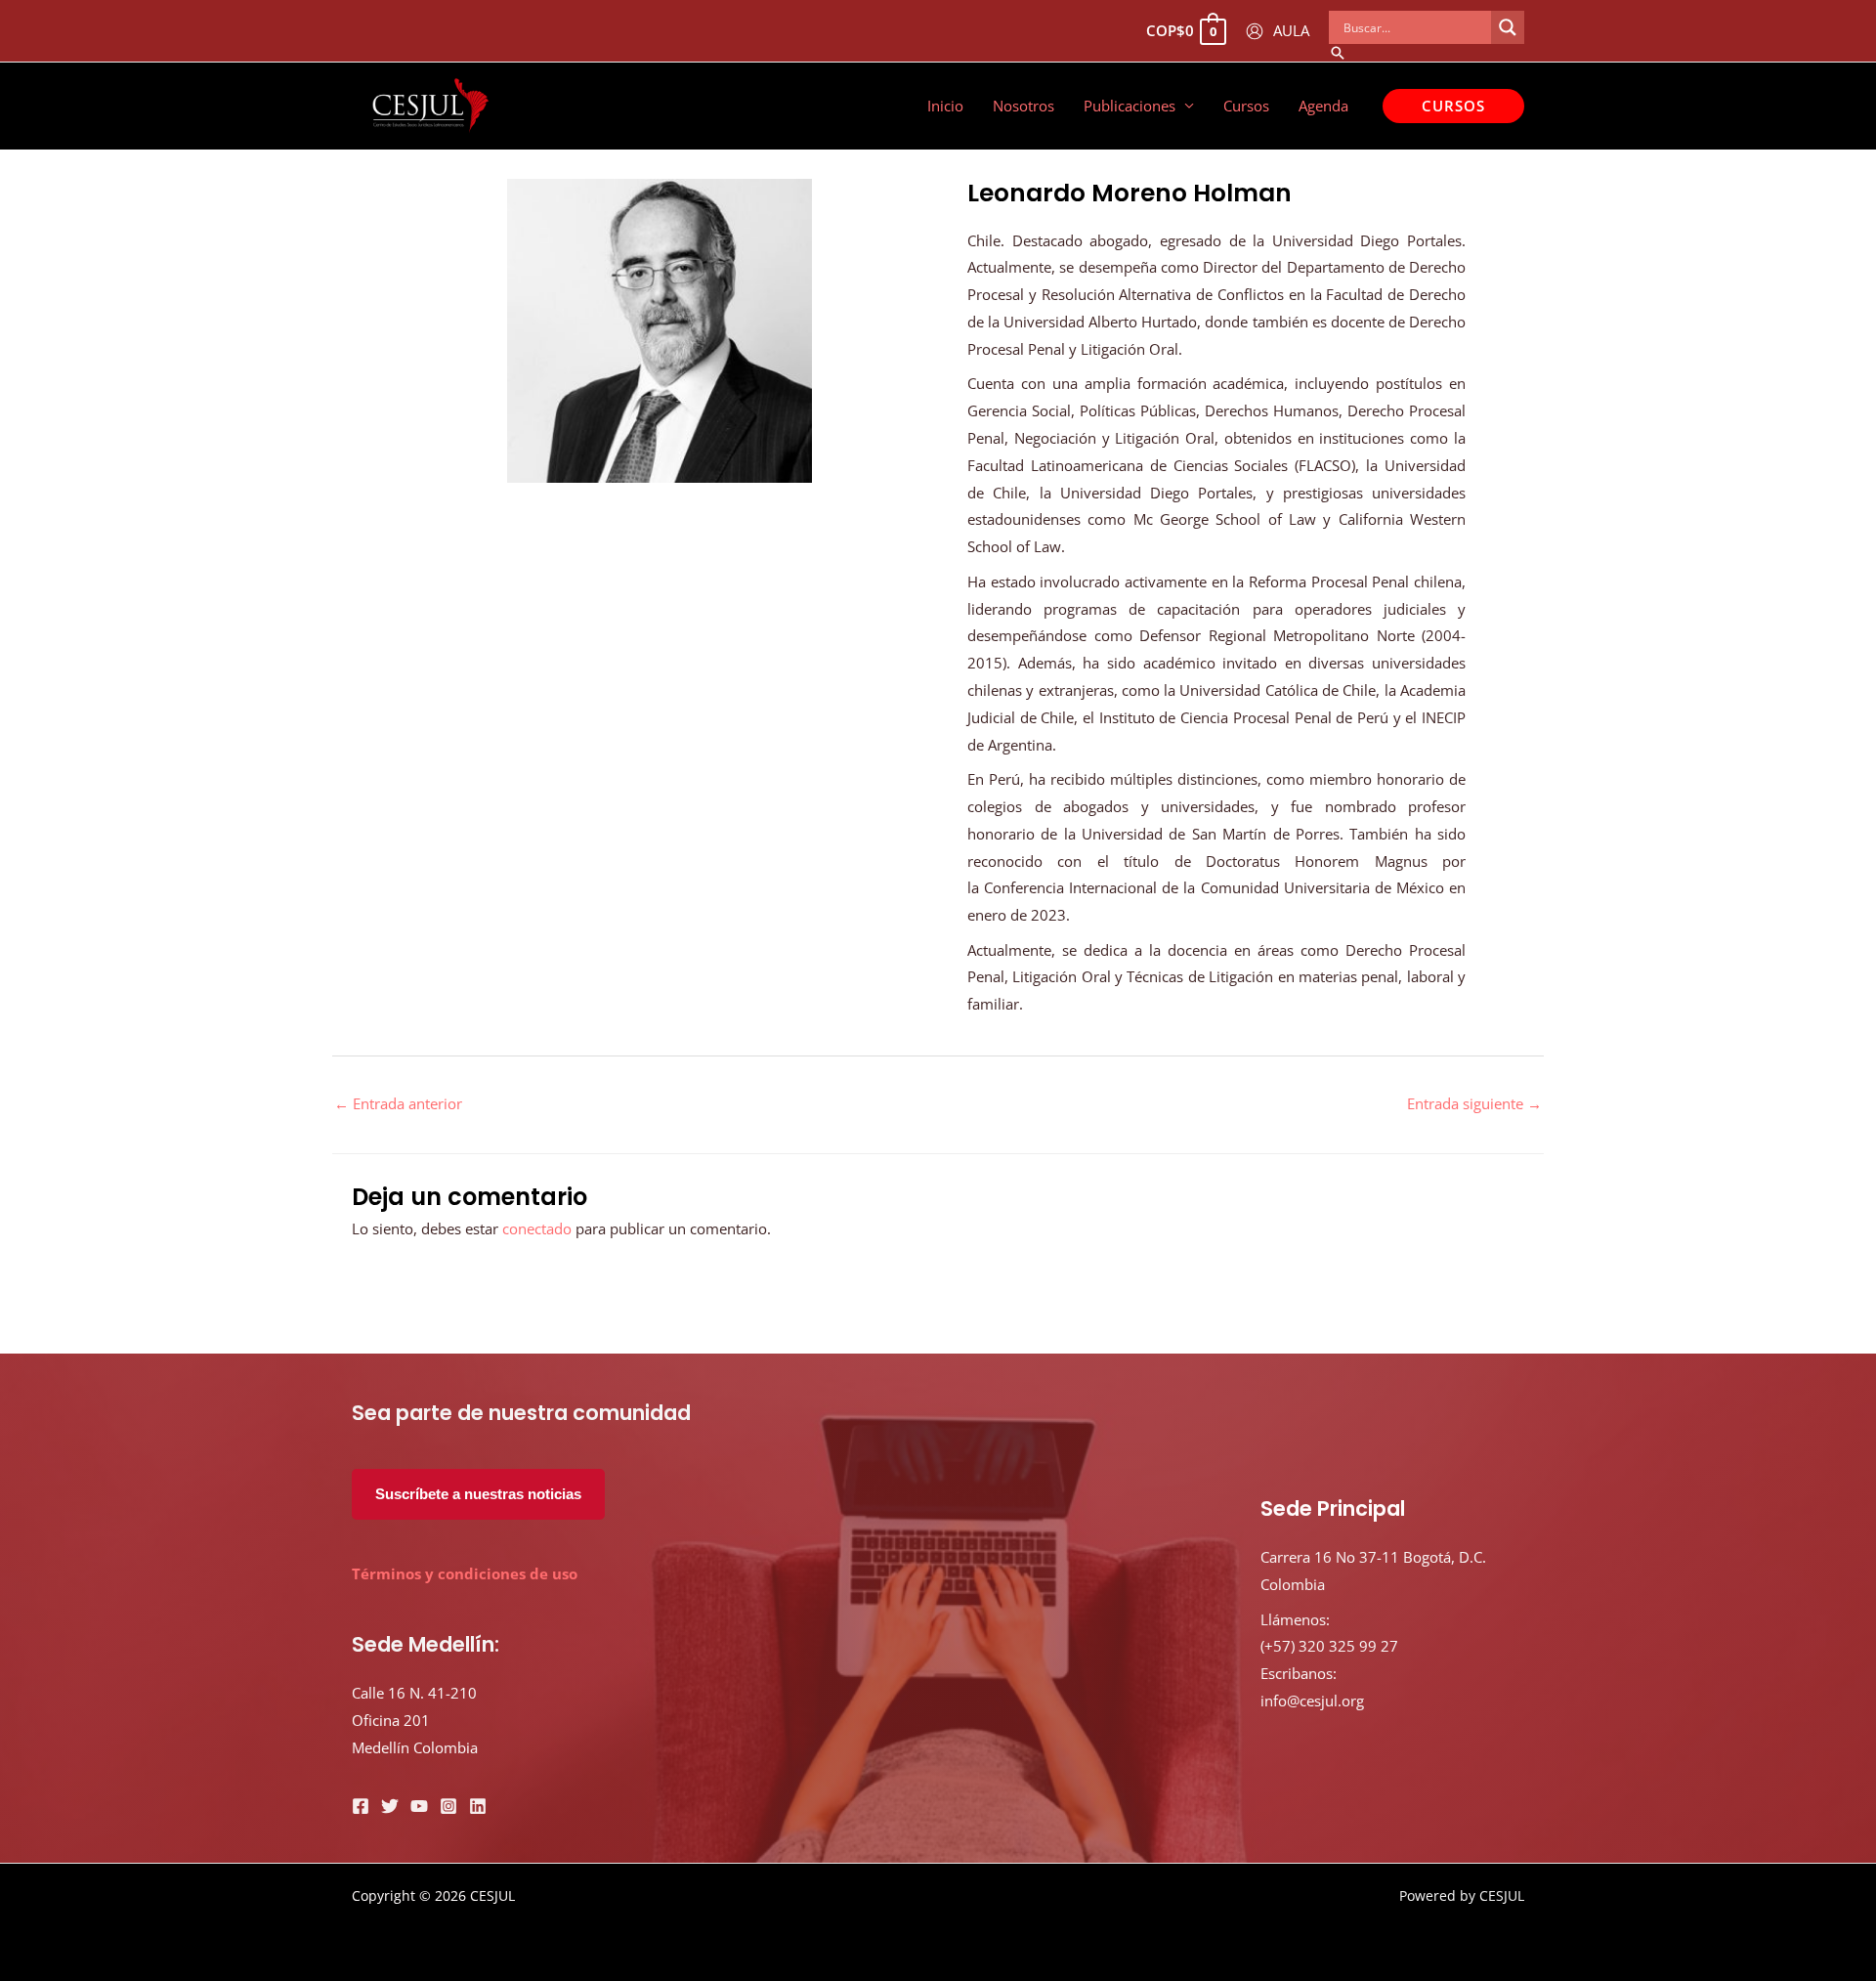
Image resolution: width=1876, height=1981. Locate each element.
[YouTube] (419, 1806)
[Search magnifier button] (1508, 27)
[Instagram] (448, 1806)
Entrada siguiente (1474, 1103)
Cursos (1246, 106)
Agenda (1323, 106)
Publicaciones (1130, 106)
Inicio (945, 106)
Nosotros (1023, 106)
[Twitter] (390, 1806)
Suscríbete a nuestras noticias (478, 1494)
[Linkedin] (478, 1806)
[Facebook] (361, 1806)
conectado (537, 1228)
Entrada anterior (398, 1103)
